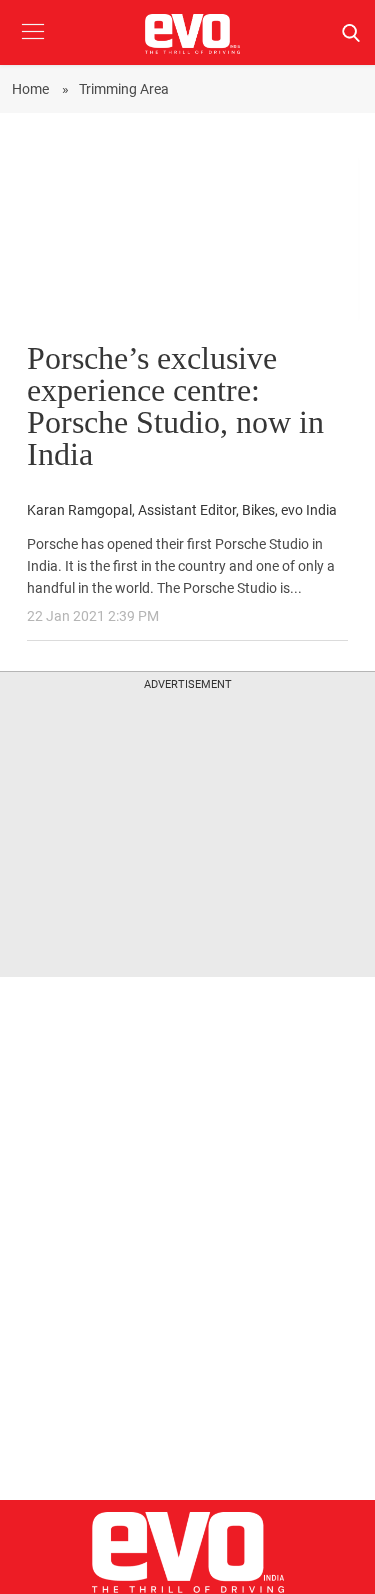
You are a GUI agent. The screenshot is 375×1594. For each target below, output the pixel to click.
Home (32, 89)
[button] (32, 46)
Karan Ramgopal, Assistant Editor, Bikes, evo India (182, 510)
